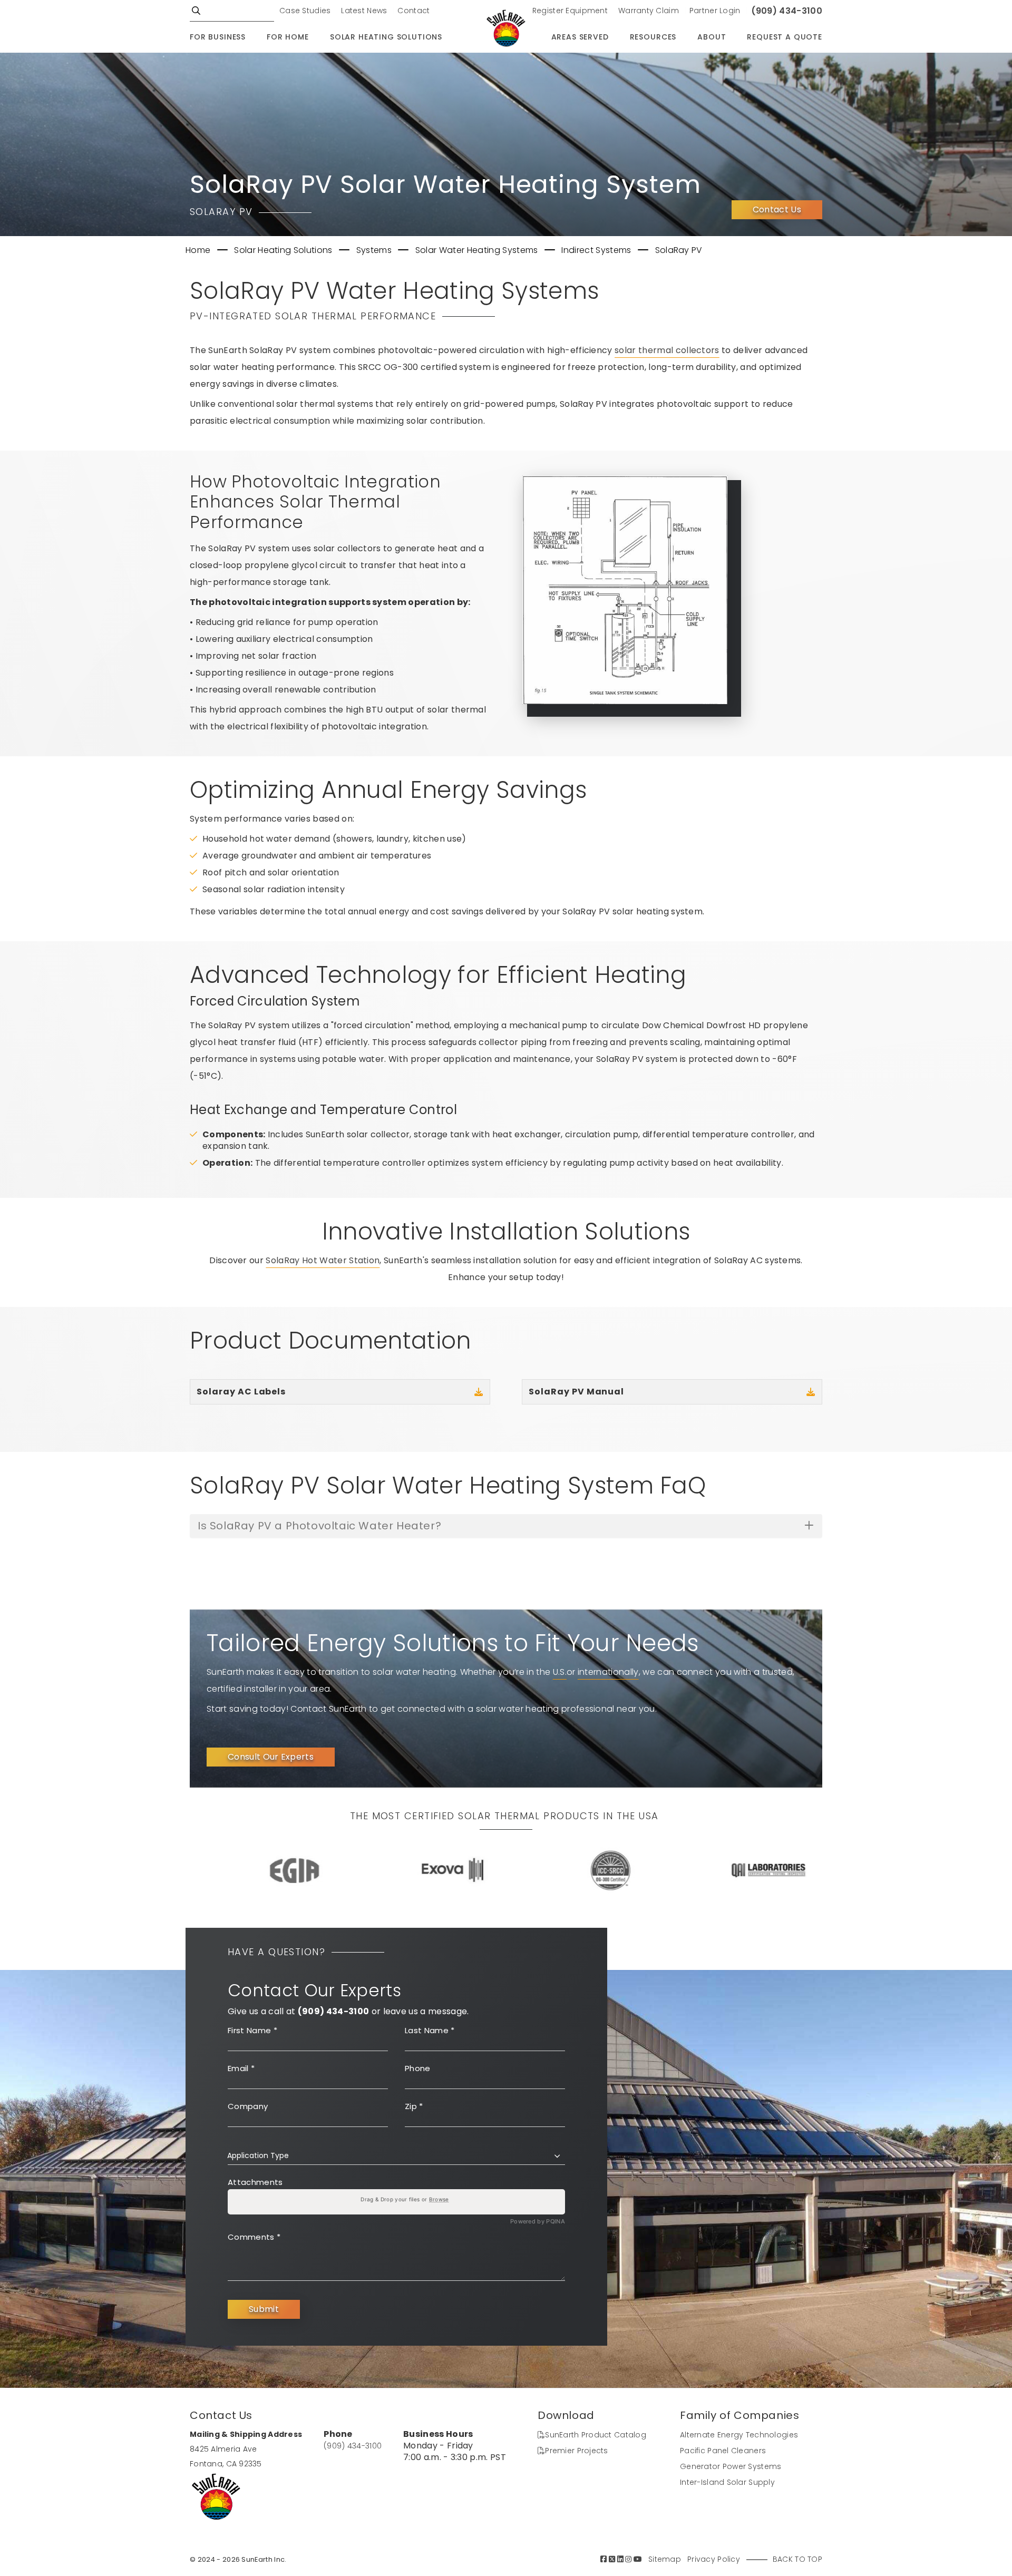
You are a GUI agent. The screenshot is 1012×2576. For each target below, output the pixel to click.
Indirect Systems (597, 250)
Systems (375, 250)
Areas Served (580, 37)
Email (241, 2068)
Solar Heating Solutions (386, 37)
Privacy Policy (714, 2559)
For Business (218, 37)
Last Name (430, 2030)
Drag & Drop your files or (405, 2199)
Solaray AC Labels (241, 1392)
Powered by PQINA (538, 2222)
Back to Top (797, 2559)
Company (248, 2106)
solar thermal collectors (667, 350)
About (712, 37)
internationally (608, 1672)
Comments (254, 2237)
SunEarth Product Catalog (596, 2435)
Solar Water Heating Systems (478, 250)
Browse (439, 2199)
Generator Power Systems (731, 2466)
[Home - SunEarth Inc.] (506, 29)
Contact (413, 11)
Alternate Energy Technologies (739, 2435)
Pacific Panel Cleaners (723, 2451)
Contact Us (777, 209)
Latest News (364, 11)
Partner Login (715, 11)
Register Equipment (570, 11)
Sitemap (665, 2559)
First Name (252, 2030)
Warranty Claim (649, 11)
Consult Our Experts (271, 1757)
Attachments (255, 2182)
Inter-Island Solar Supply (727, 2482)
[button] (396, 2155)
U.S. (560, 1672)
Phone (418, 2068)
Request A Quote (785, 37)
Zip (414, 2106)
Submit (264, 2309)
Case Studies (305, 11)
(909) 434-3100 (787, 11)
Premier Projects (576, 2451)
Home (199, 250)
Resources (653, 37)
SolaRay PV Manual (576, 1392)
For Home (288, 37)
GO (196, 11)
